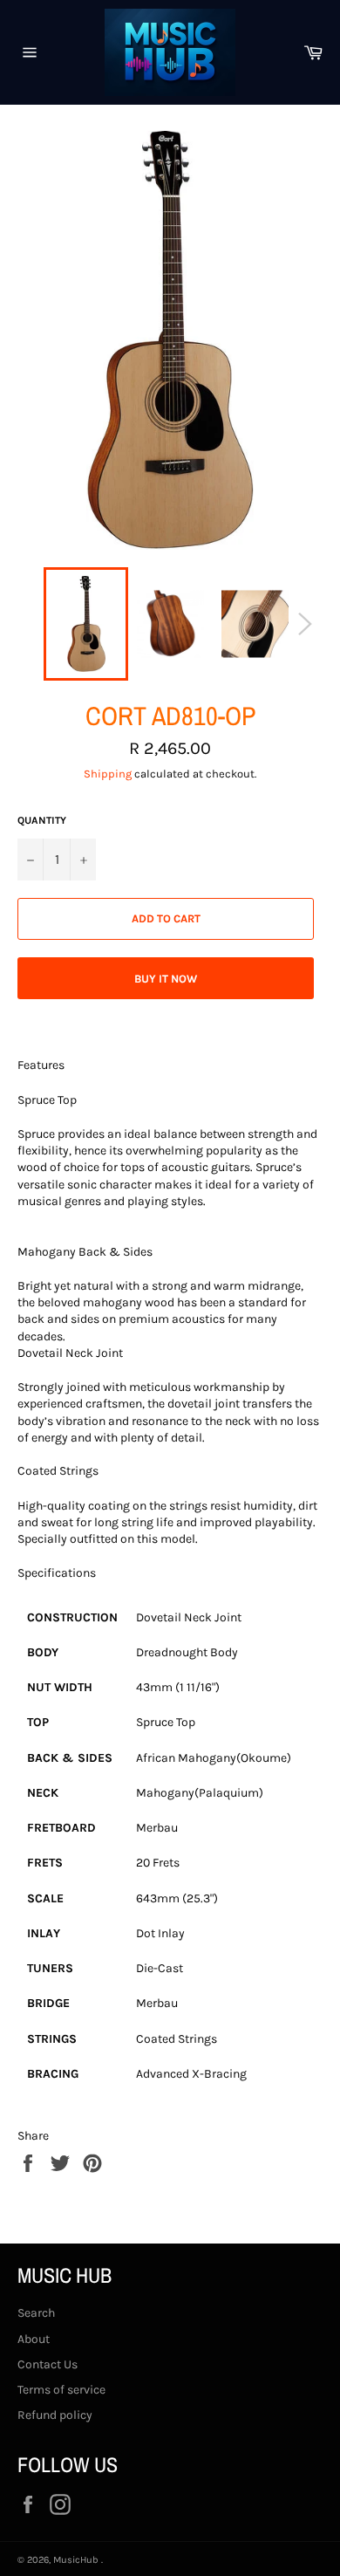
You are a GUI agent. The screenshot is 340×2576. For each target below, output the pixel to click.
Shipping (108, 774)
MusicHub (77, 2560)
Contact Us (48, 2364)
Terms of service (61, 2390)
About (34, 2339)
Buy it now (166, 979)
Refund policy (55, 2415)
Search (36, 2313)
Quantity (42, 820)
